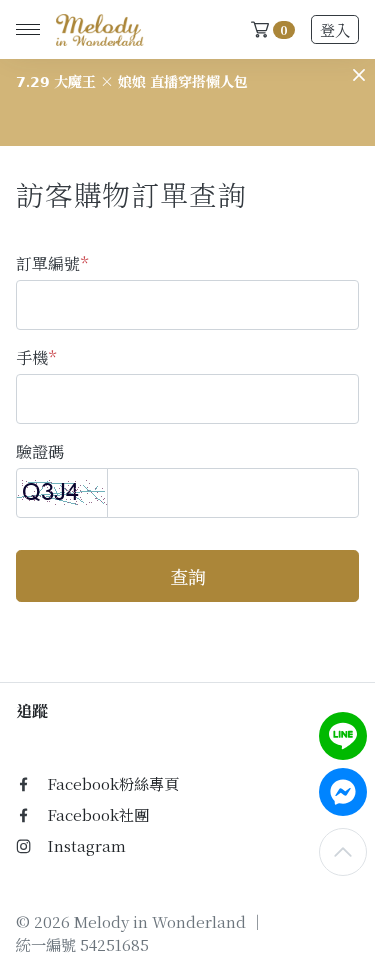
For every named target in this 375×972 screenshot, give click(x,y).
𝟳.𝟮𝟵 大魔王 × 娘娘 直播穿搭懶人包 (132, 81)
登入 (335, 29)
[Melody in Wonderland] (96, 30)
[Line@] (343, 736)
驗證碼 (40, 451)
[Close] (359, 75)
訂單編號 (52, 263)
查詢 (188, 576)
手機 (36, 357)
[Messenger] (343, 792)
